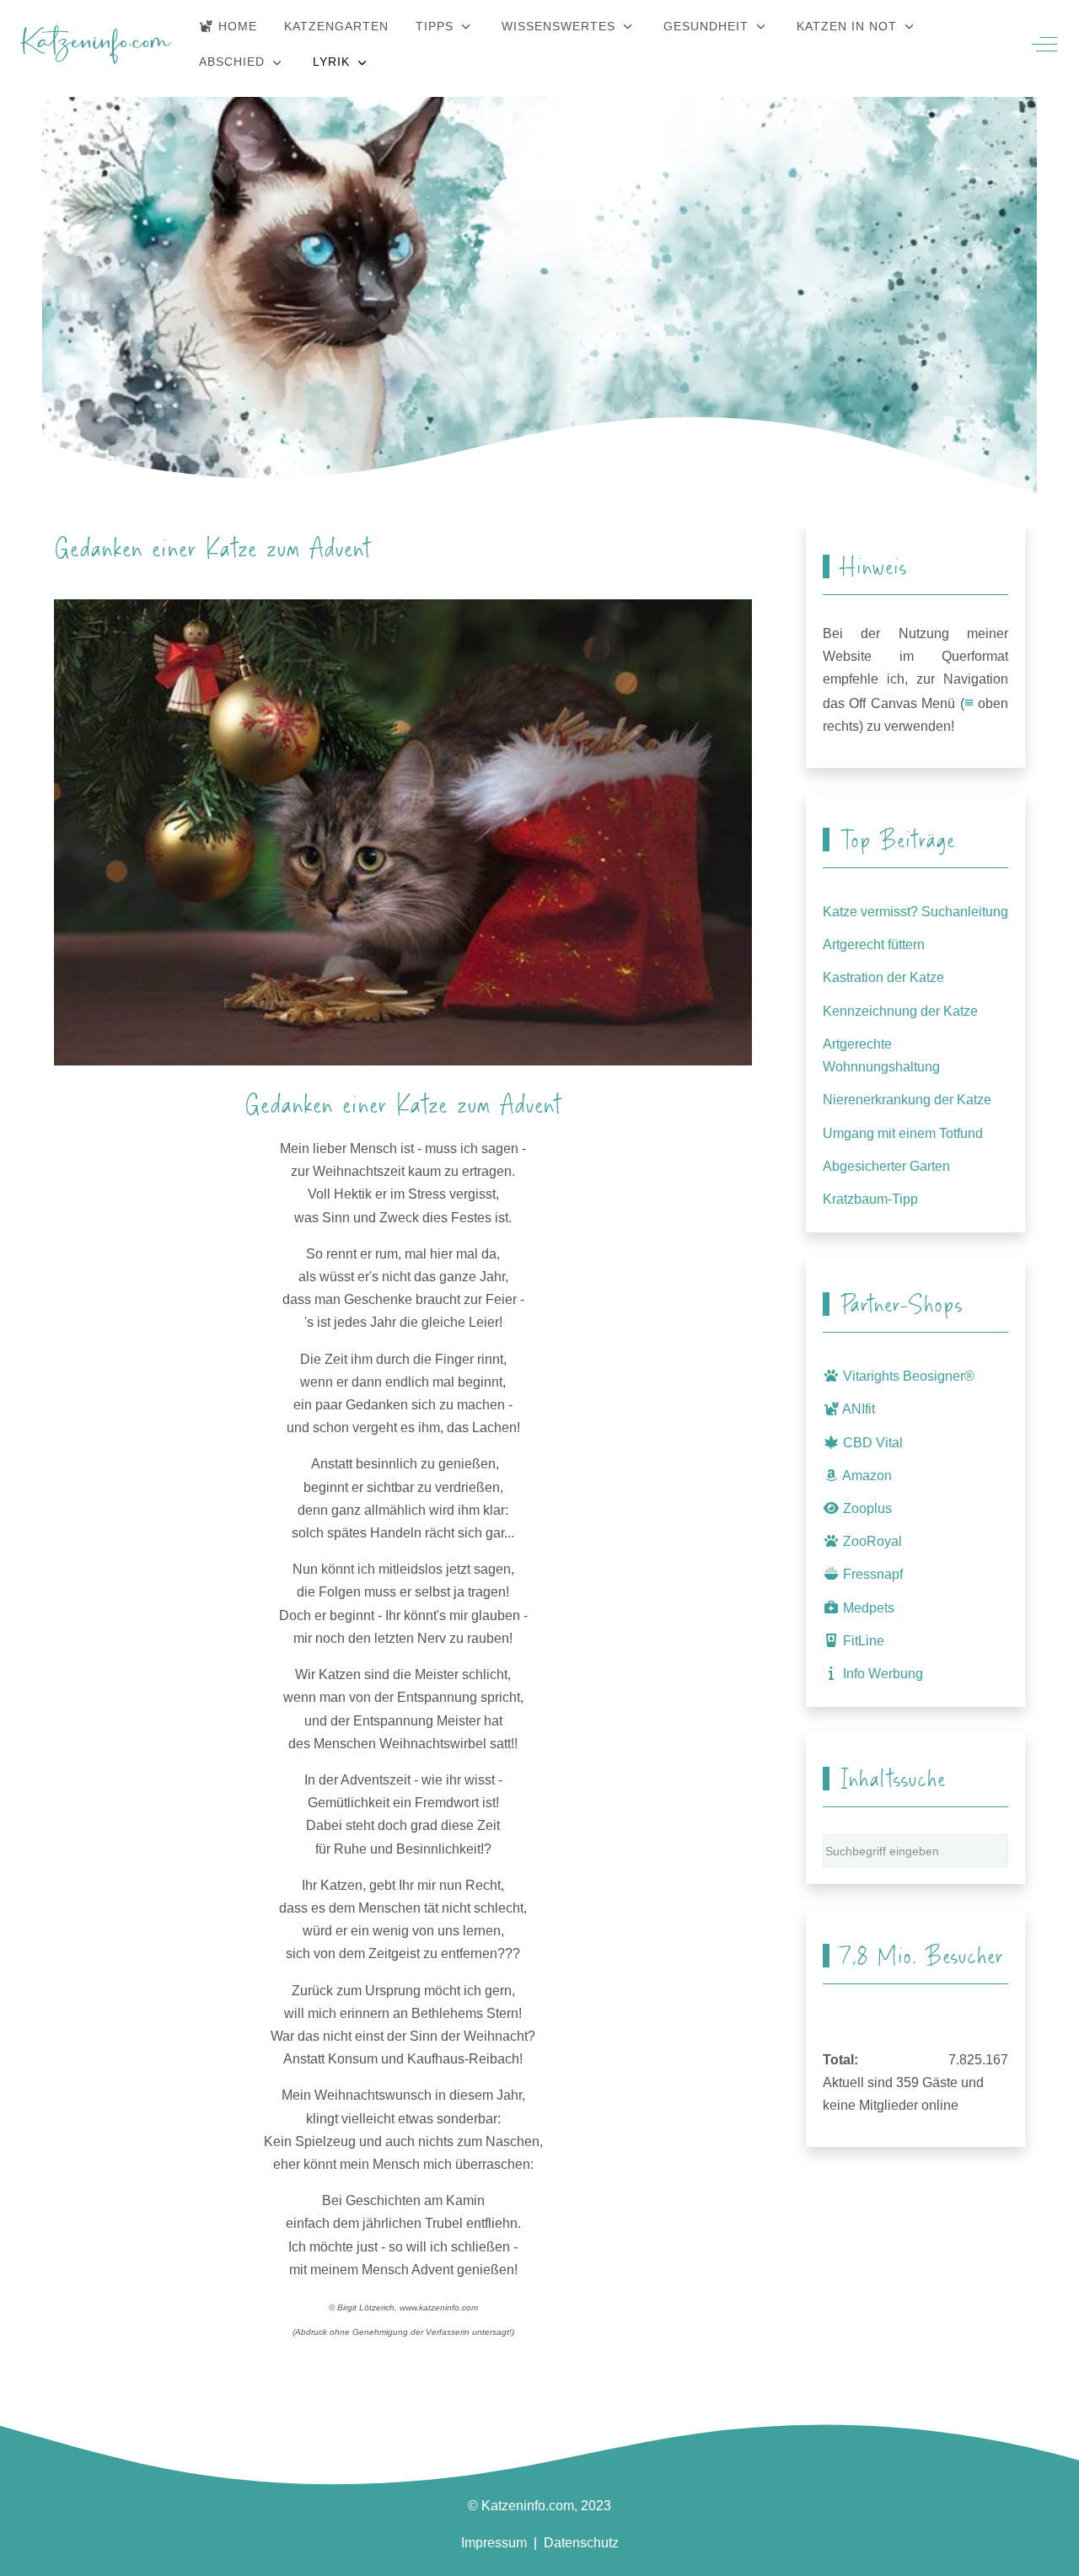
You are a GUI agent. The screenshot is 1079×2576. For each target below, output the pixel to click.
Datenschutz (581, 2543)
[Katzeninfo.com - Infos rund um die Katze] (96, 44)
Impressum (494, 2543)
